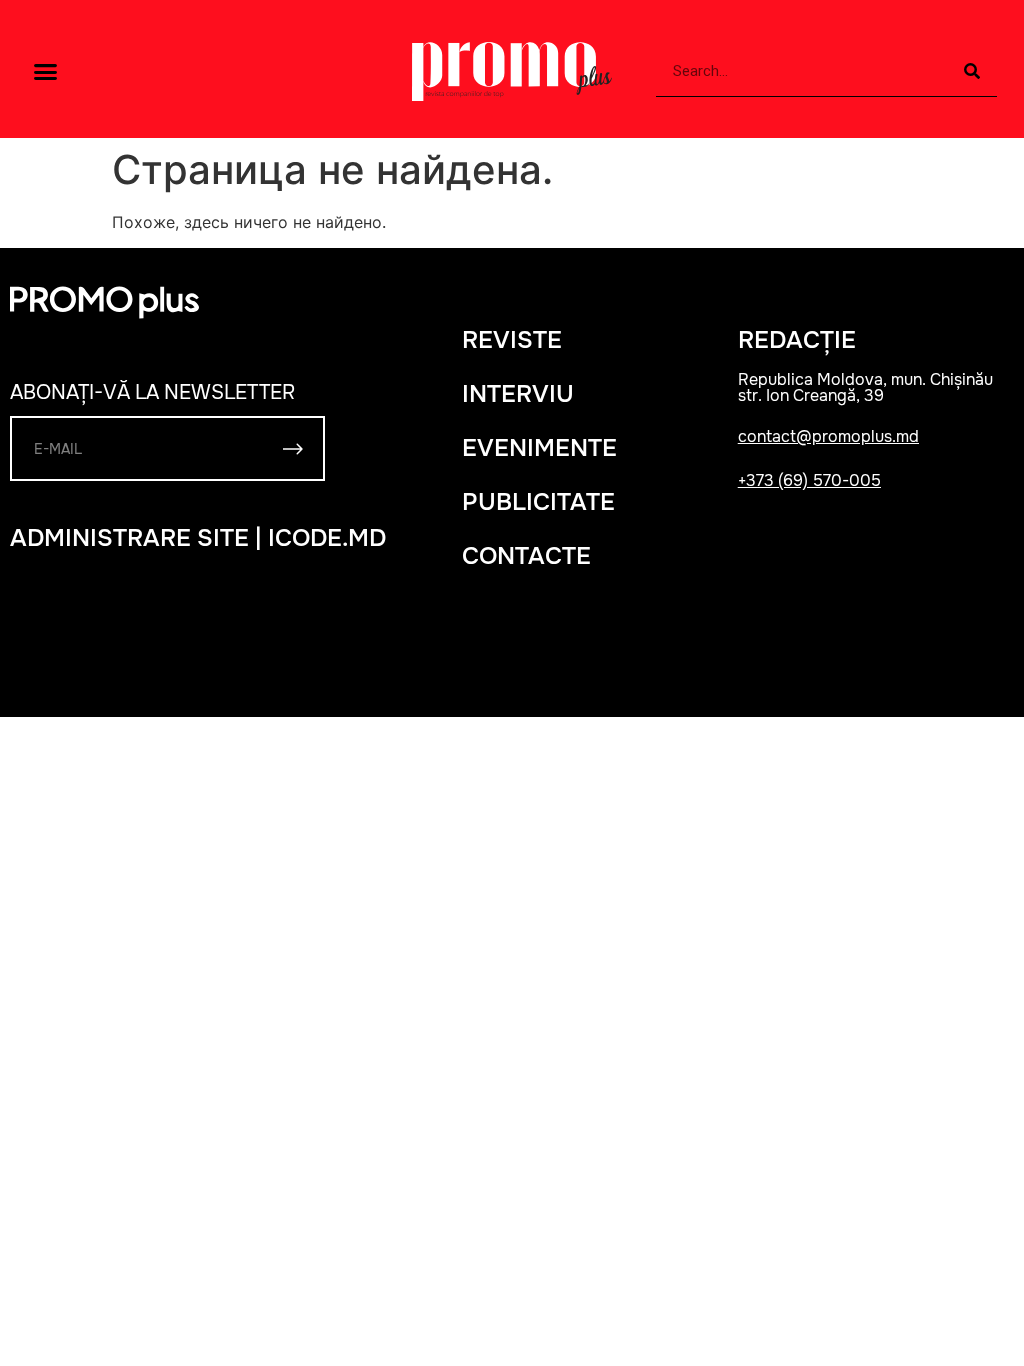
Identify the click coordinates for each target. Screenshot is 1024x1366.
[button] (46, 72)
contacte (526, 556)
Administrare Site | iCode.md (198, 538)
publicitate (538, 502)
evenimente (539, 448)
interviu (518, 394)
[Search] (972, 71)
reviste (512, 340)
